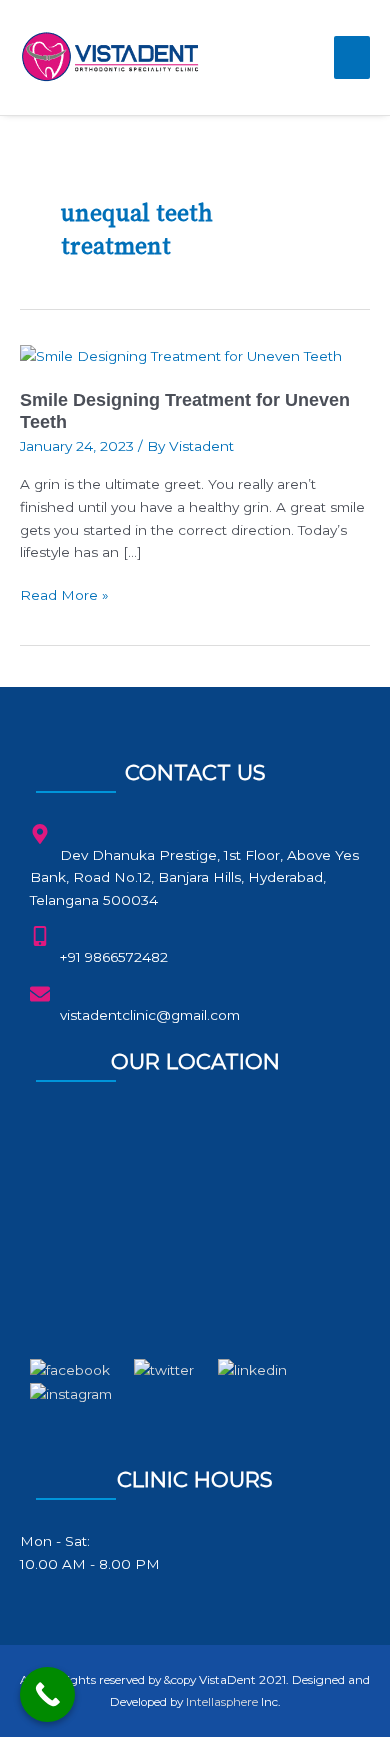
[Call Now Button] (47, 1694)
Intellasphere (222, 1702)
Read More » (64, 593)
